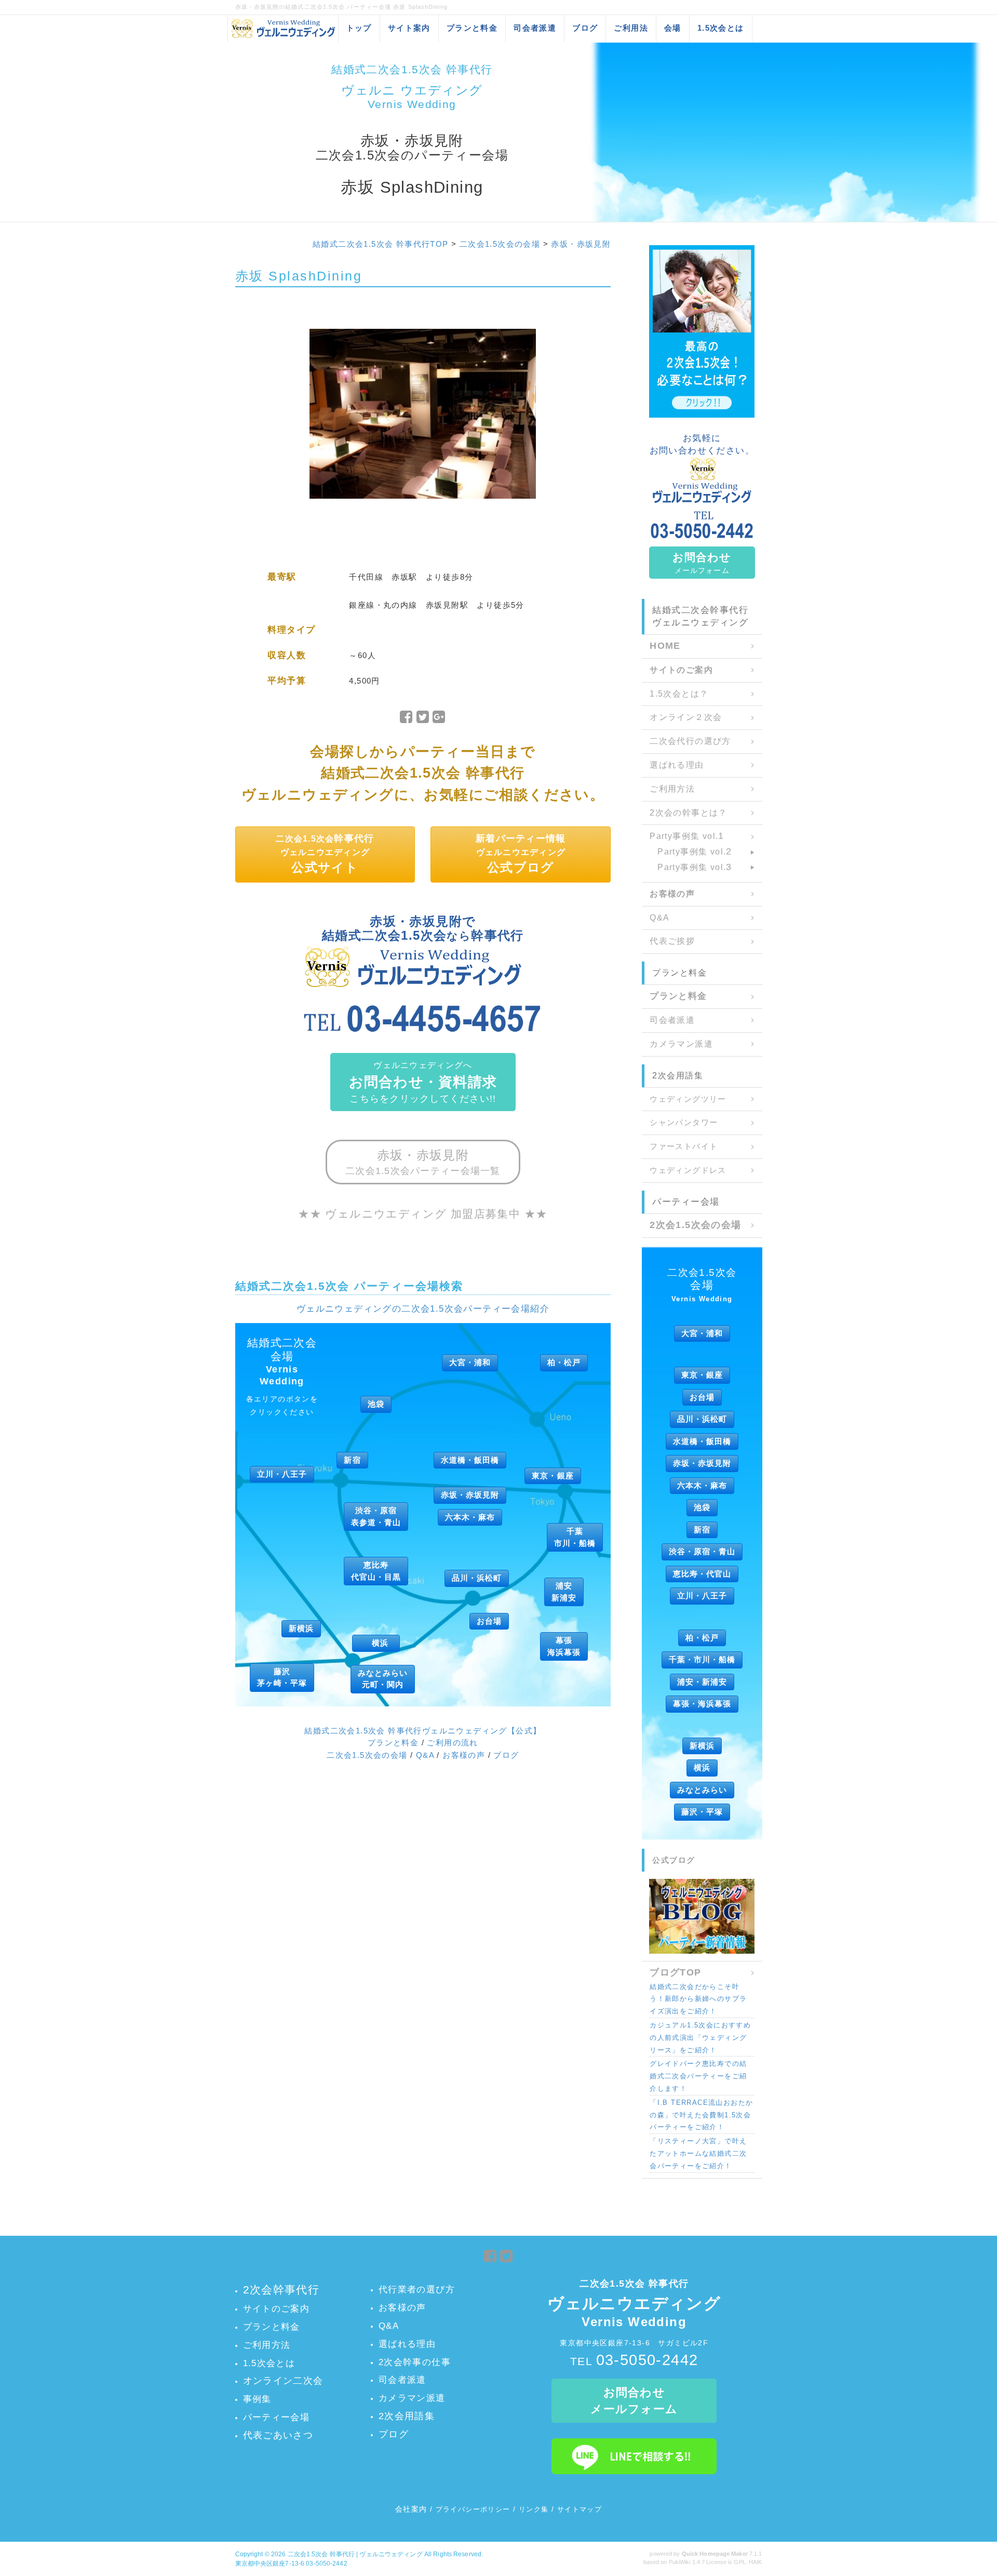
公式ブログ (674, 1860)
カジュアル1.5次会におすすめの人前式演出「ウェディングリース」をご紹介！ (700, 2038)
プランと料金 (393, 1743)
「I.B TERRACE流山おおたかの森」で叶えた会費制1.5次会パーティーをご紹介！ (701, 2115)
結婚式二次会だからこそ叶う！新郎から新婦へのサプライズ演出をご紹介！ (698, 1999)
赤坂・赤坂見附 (581, 244)
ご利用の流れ (452, 1743)
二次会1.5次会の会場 (500, 244)
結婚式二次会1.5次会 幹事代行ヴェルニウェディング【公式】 (423, 1731)
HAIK (755, 2562)
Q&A (425, 1755)
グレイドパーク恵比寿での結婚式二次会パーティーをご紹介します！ (698, 2076)
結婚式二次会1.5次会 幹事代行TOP (381, 244)
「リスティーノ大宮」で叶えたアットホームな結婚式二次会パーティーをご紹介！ (698, 2153)
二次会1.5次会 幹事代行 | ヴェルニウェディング (355, 2554)
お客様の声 (464, 1755)
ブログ (506, 1755)
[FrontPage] (702, 331)
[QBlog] (702, 1916)
